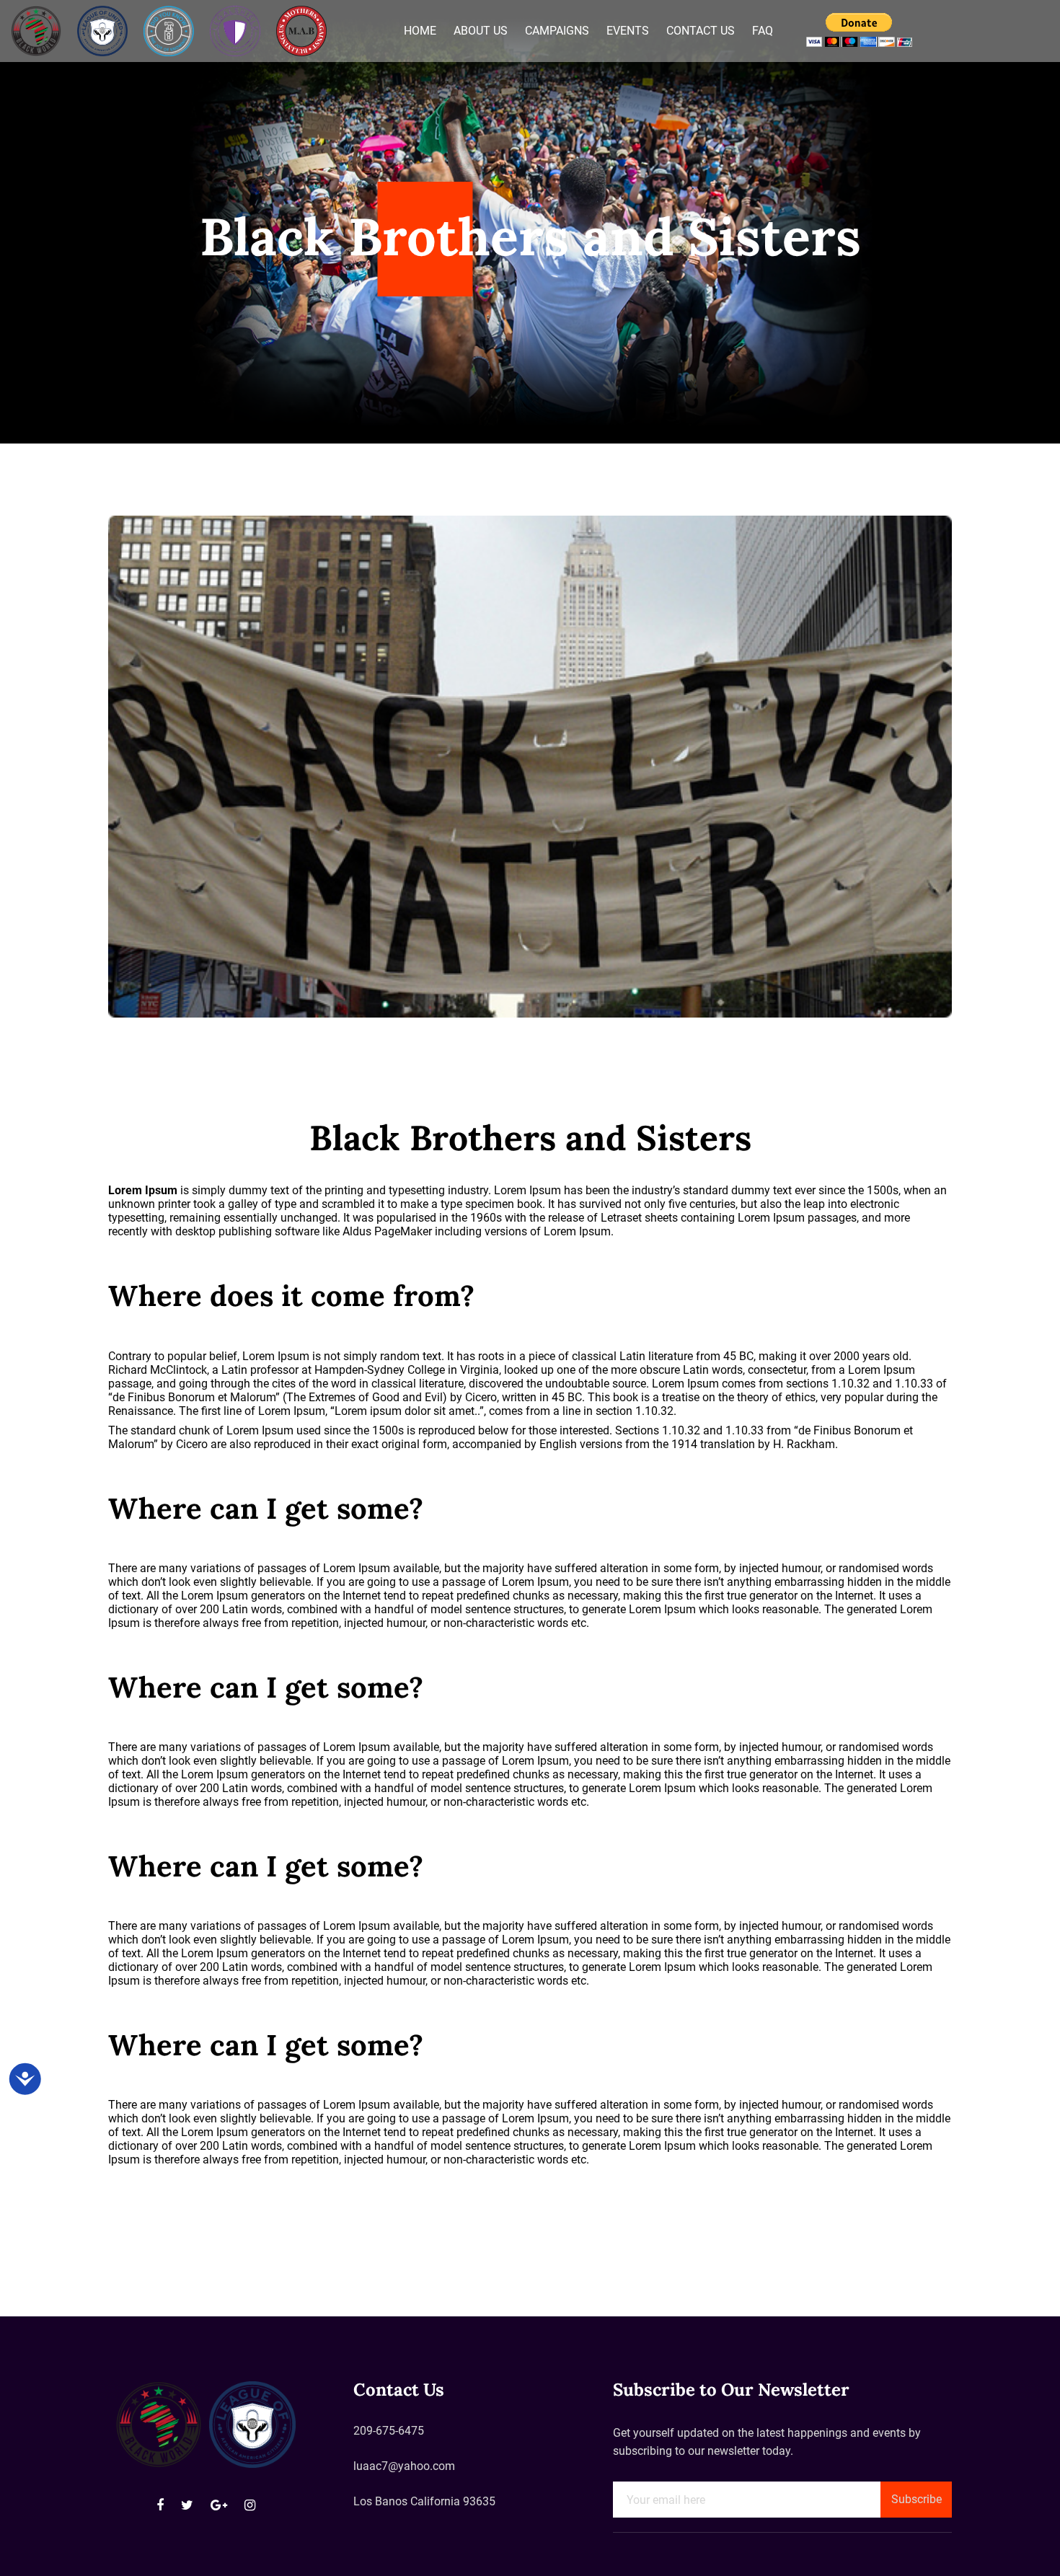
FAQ (763, 31)
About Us (481, 31)
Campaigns (557, 31)
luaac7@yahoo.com (404, 2466)
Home (420, 31)
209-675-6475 (389, 2431)
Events (628, 31)
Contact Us (701, 31)
